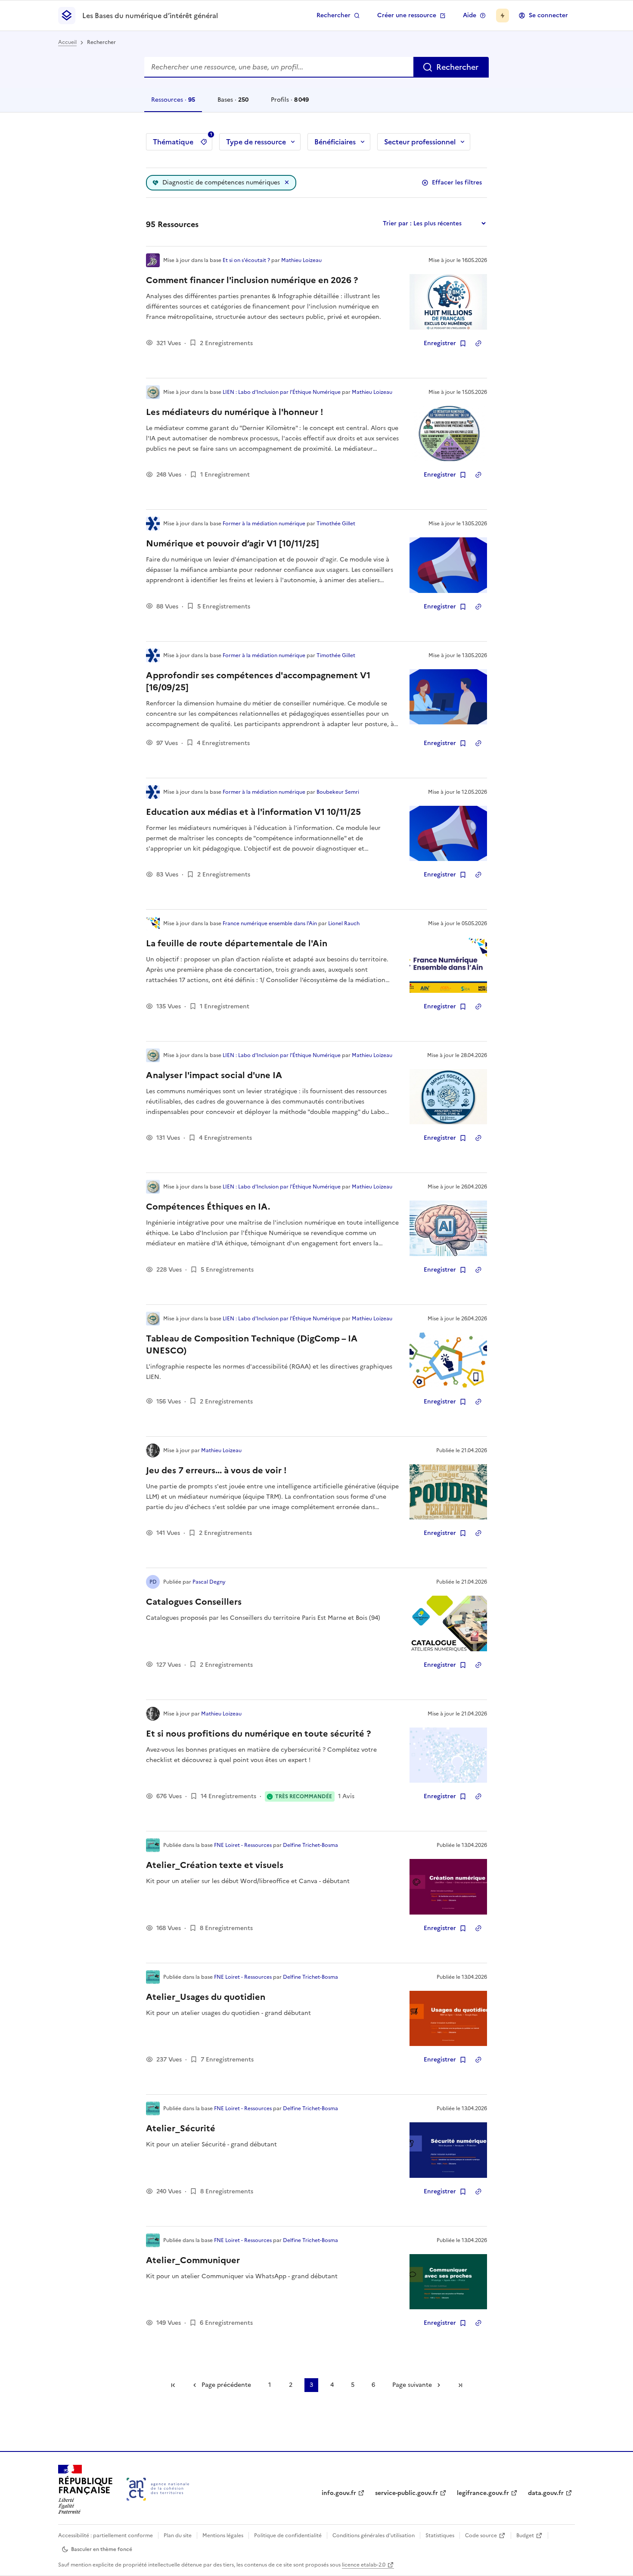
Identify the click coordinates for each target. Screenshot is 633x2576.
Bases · (233, 104)
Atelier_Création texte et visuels (215, 1865)
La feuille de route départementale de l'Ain (237, 943)
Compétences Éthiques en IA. (208, 1207)
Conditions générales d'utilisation (374, 2535)
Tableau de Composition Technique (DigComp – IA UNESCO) (252, 1344)
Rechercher (334, 15)
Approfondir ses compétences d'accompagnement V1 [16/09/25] (258, 681)
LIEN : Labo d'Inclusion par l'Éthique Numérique (282, 392)
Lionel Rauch (344, 923)
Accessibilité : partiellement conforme (105, 2535)
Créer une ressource (407, 15)
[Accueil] (158, 2489)
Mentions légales (223, 2535)
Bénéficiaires (335, 142)
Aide (470, 15)
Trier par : (397, 223)
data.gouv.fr (546, 2493)
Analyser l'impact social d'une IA (214, 1075)
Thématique (183, 140)
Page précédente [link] (226, 2385)
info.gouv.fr (339, 2493)
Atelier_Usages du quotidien (206, 1997)
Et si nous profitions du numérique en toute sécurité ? (258, 1734)
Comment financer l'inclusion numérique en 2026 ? (252, 280)
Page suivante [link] (412, 2385)
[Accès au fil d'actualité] (503, 16)
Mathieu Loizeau (301, 260)
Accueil (67, 42)
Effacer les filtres (457, 182)
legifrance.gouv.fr (483, 2493)
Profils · (290, 104)
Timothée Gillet (336, 524)
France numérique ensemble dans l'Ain (270, 923)
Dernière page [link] (460, 2385)
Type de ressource (256, 142)
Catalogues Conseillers (194, 1602)
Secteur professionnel (420, 142)
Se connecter (548, 15)
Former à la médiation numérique (264, 524)
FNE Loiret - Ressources (243, 1845)
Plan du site (178, 2535)
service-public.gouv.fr (406, 2493)
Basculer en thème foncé (102, 2549)
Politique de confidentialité (288, 2535)
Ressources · (173, 104)
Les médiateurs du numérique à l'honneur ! (235, 412)
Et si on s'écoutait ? (246, 260)
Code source (481, 2535)
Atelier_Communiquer (193, 2260)
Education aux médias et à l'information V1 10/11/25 (253, 812)
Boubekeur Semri (338, 792)
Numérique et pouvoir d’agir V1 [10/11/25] (233, 543)
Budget (525, 2535)
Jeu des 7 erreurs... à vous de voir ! (216, 1470)
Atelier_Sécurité (181, 2128)
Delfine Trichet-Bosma (310, 1845)
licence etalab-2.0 (364, 2565)
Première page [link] (173, 2385)
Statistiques (440, 2535)
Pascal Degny (209, 1582)
